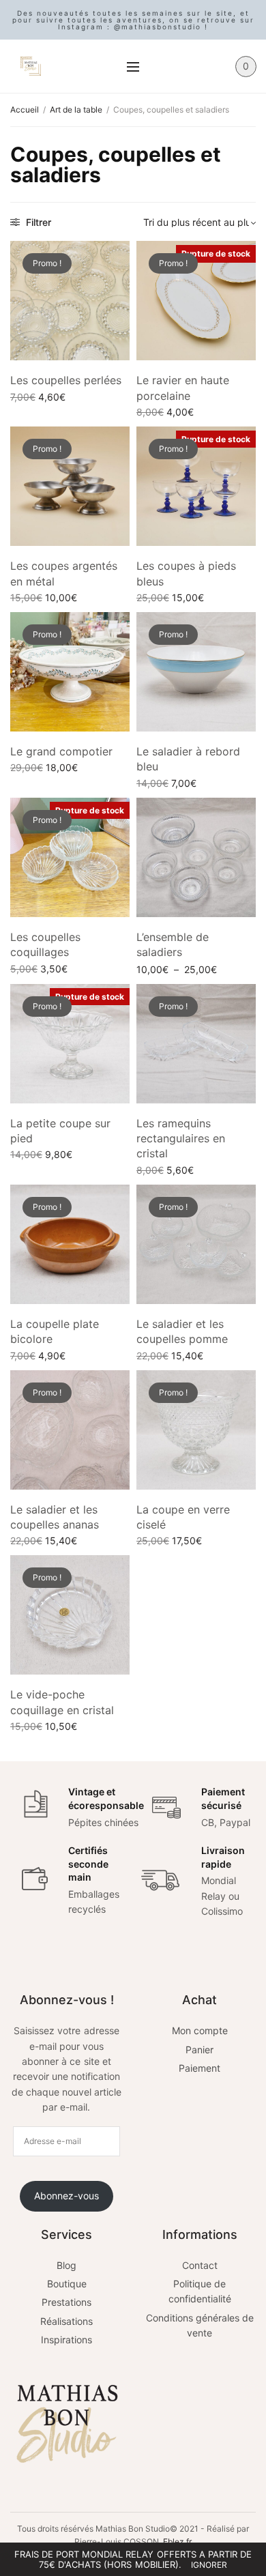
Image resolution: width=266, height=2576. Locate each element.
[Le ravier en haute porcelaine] (196, 301)
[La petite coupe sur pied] (70, 1044)
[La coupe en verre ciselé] (196, 1430)
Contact (200, 2265)
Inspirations (66, 2340)
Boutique (67, 2284)
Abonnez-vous (66, 2196)
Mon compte (200, 2030)
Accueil (25, 110)
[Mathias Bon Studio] (31, 66)
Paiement (199, 2068)
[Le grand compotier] (70, 672)
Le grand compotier (61, 751)
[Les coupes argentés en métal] (70, 486)
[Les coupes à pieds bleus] (196, 486)
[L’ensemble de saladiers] (196, 857)
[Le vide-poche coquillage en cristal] (70, 1615)
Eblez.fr (177, 2542)
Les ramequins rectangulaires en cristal (181, 1139)
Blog (66, 2265)
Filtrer (37, 222)
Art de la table (76, 110)
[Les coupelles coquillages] (70, 857)
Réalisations (66, 2321)
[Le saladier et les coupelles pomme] (196, 1244)
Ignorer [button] (209, 2565)
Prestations (66, 2302)
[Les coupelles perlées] (70, 301)
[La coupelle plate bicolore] (70, 1244)
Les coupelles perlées (66, 380)
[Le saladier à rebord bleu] (196, 672)
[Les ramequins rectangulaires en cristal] (196, 1044)
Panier (199, 2050)
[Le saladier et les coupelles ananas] (70, 1430)
